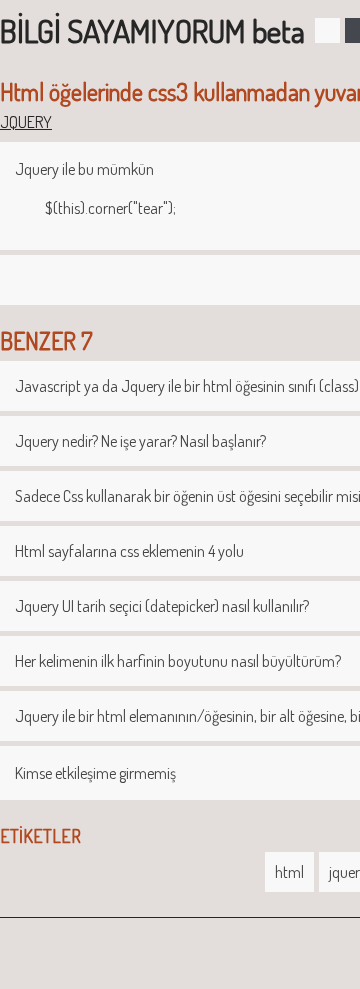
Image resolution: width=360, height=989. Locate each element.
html (289, 872)
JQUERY (26, 122)
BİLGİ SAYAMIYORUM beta (152, 30)
